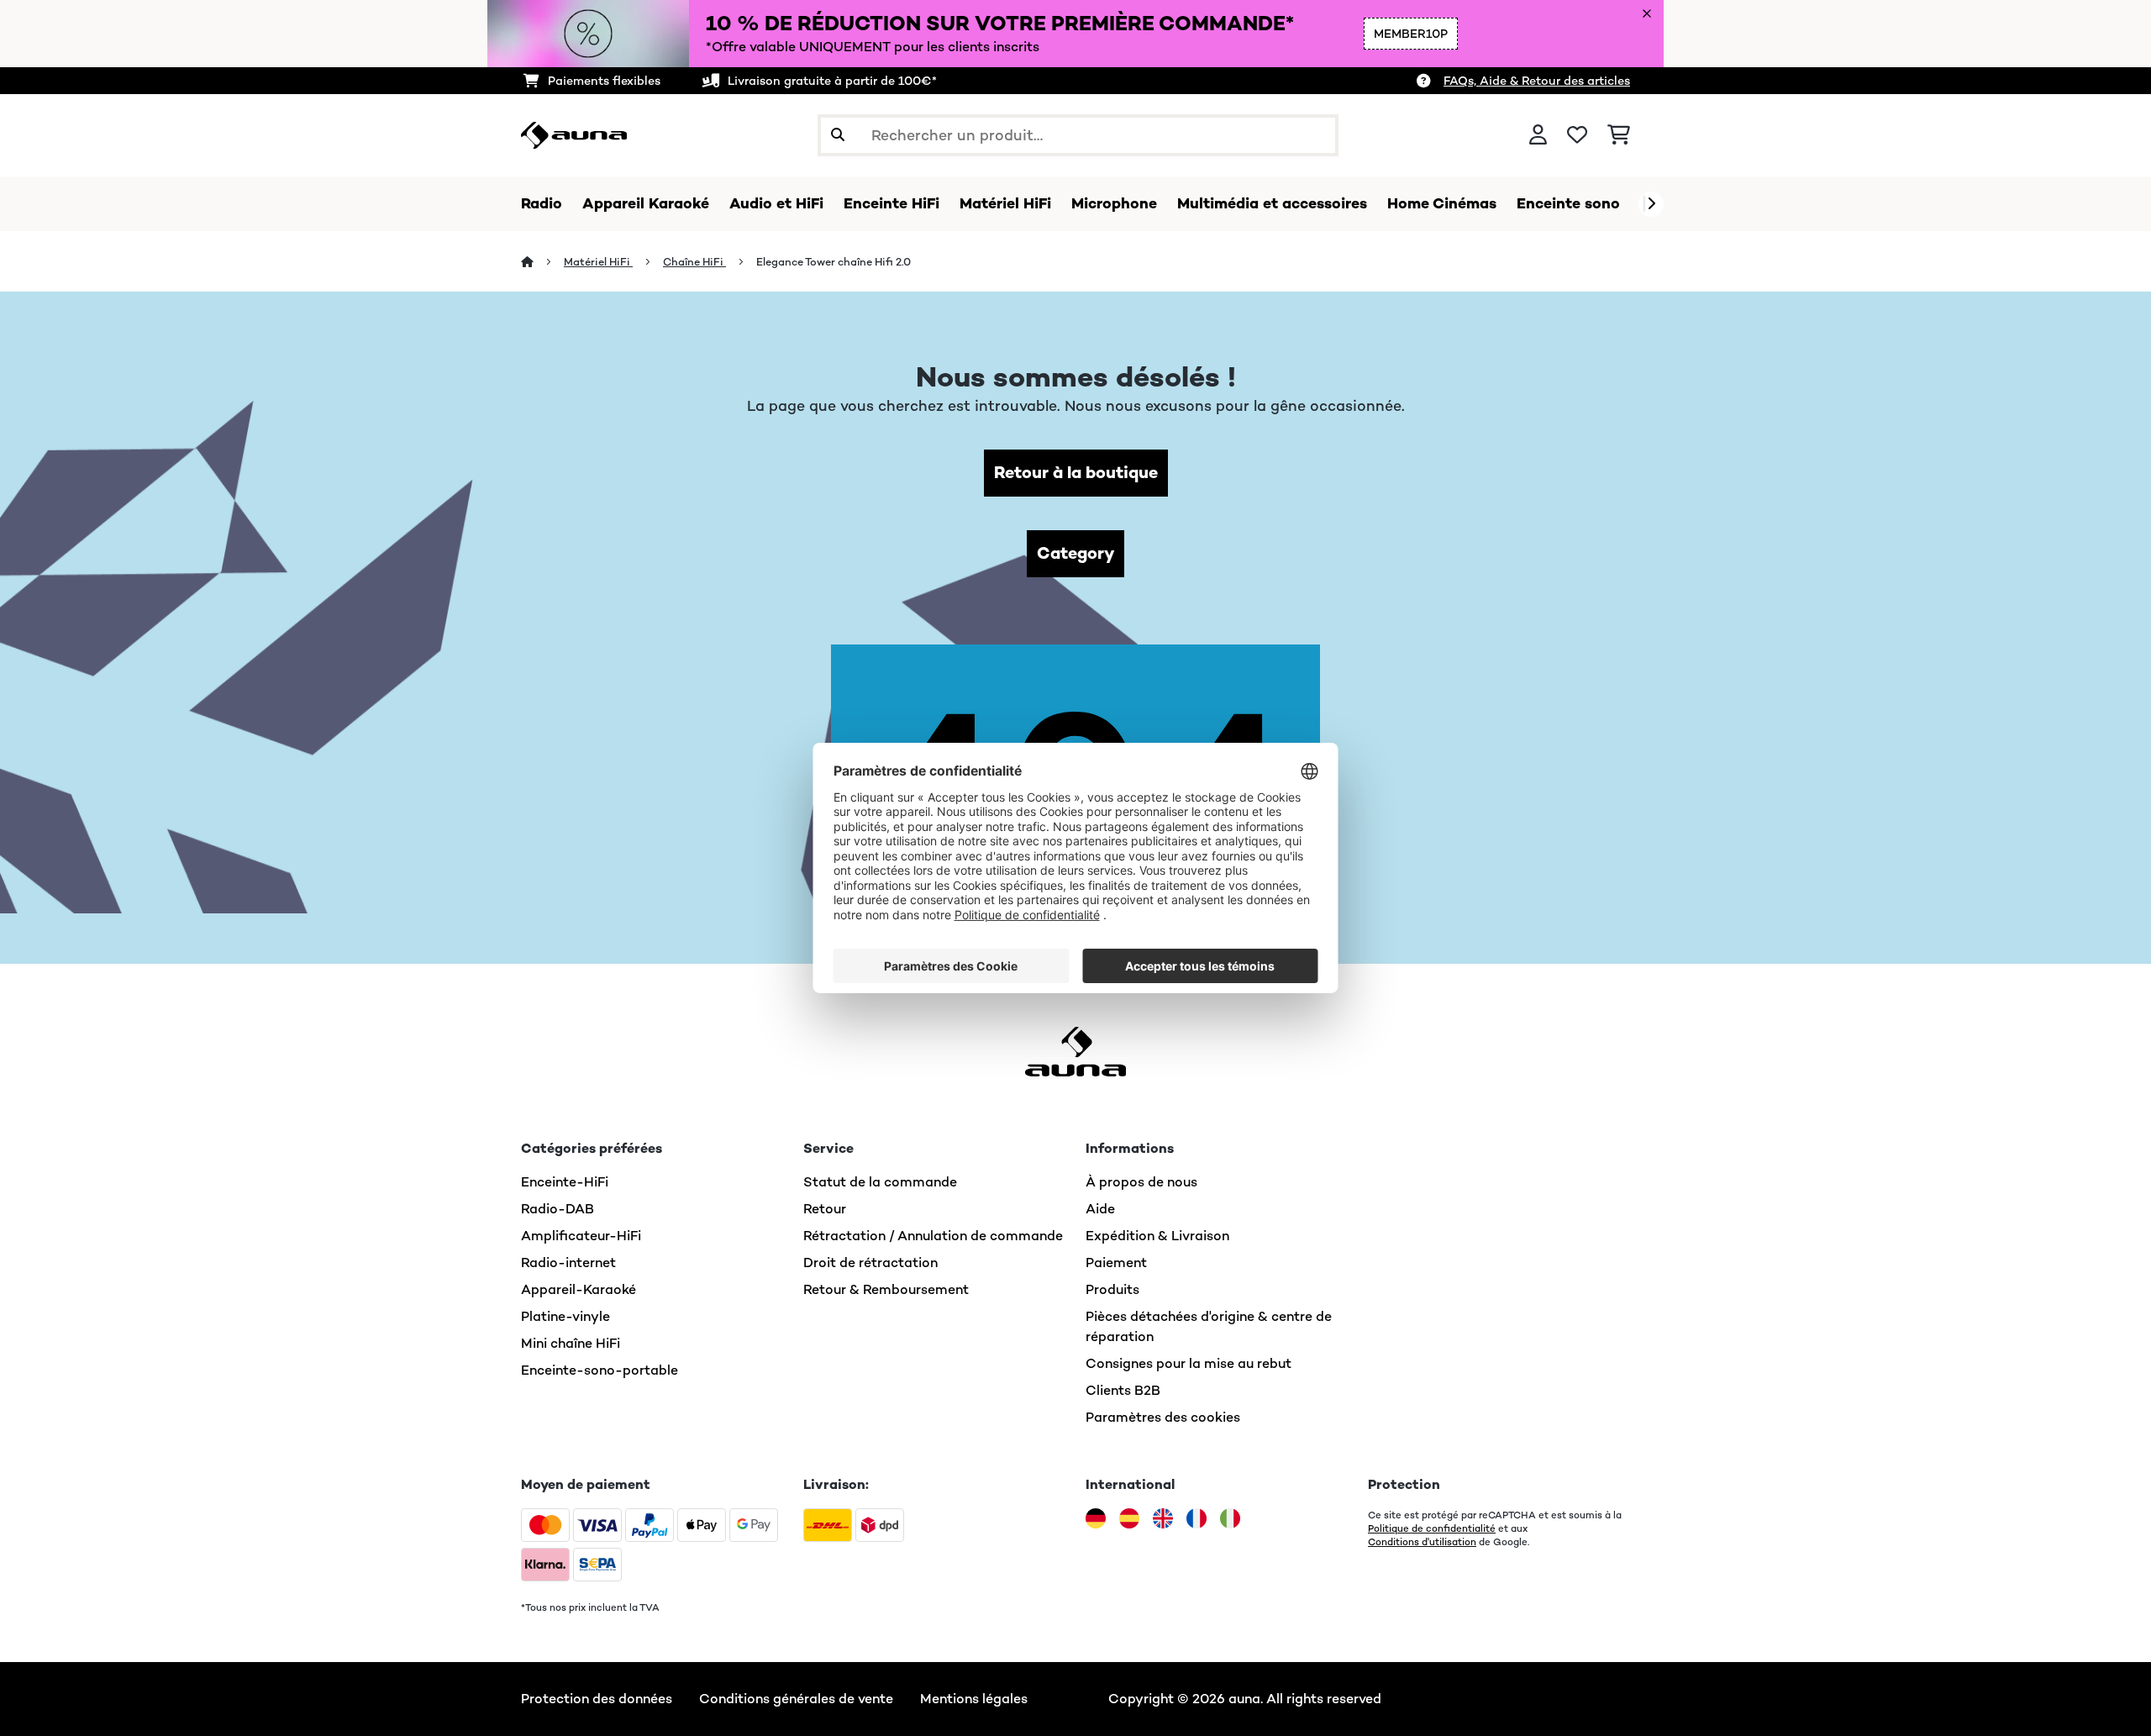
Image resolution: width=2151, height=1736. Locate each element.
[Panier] (1619, 135)
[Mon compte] (1538, 135)
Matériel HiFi (598, 262)
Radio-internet (568, 1263)
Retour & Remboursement (886, 1289)
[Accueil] (542, 262)
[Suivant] (1651, 204)
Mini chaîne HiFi (571, 1343)
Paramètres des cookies (1163, 1417)
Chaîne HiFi (694, 262)
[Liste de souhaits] (1577, 135)
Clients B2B (1123, 1390)
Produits (1112, 1289)
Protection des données (597, 1699)
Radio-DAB (557, 1209)
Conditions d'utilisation (1422, 1542)
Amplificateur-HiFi (581, 1236)
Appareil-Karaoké (579, 1289)
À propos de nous (1141, 1182)
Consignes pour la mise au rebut (1189, 1363)
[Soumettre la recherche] (838, 135)
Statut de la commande (880, 1182)
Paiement (1116, 1263)
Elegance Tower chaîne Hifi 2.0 (834, 262)
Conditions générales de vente (796, 1699)
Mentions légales (974, 1699)
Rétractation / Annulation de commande (933, 1236)
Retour (825, 1209)
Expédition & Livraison (1157, 1236)
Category (1075, 553)
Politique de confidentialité (1432, 1528)
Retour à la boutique (1076, 473)
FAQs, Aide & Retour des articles (1537, 81)
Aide (1100, 1209)
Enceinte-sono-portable (600, 1370)
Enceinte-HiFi (565, 1182)
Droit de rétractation (870, 1263)
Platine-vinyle (565, 1316)
